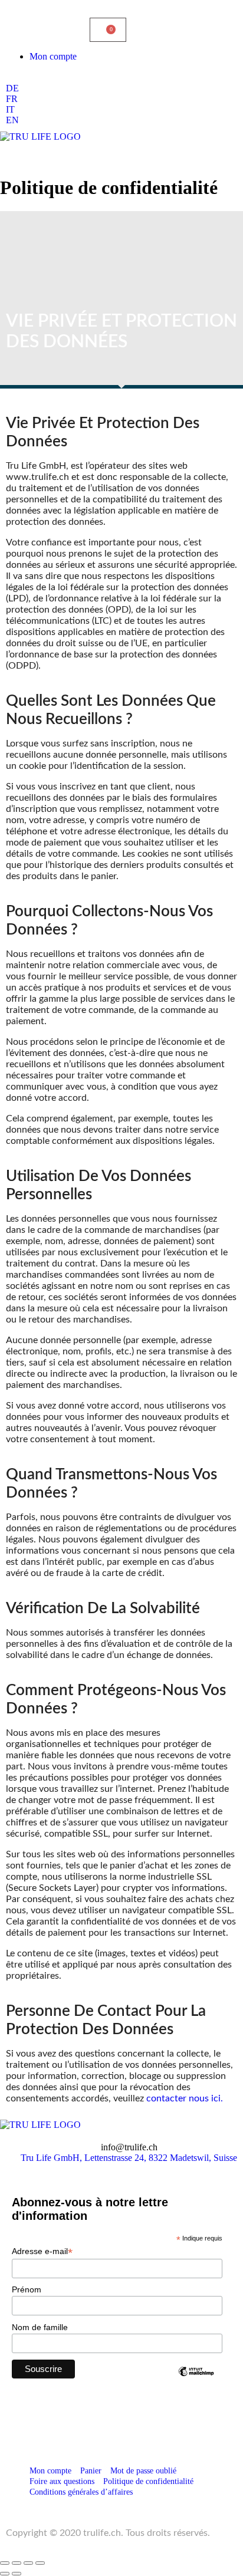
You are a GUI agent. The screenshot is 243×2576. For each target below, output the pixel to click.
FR (12, 99)
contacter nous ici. (185, 2098)
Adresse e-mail (42, 2251)
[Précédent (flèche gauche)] (5, 2574)
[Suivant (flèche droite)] (17, 2574)
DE (12, 88)
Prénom (27, 2289)
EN (12, 120)
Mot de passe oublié (143, 2471)
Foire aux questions (62, 2481)
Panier (91, 2471)
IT (10, 109)
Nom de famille (40, 2327)
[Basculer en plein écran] (17, 2563)
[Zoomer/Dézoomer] (5, 2563)
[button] (121, 153)
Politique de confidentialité (148, 2481)
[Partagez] (28, 2563)
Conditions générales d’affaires (81, 2492)
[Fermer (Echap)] (40, 2563)
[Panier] (108, 30)
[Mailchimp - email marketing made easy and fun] (196, 2372)
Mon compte (53, 56)
